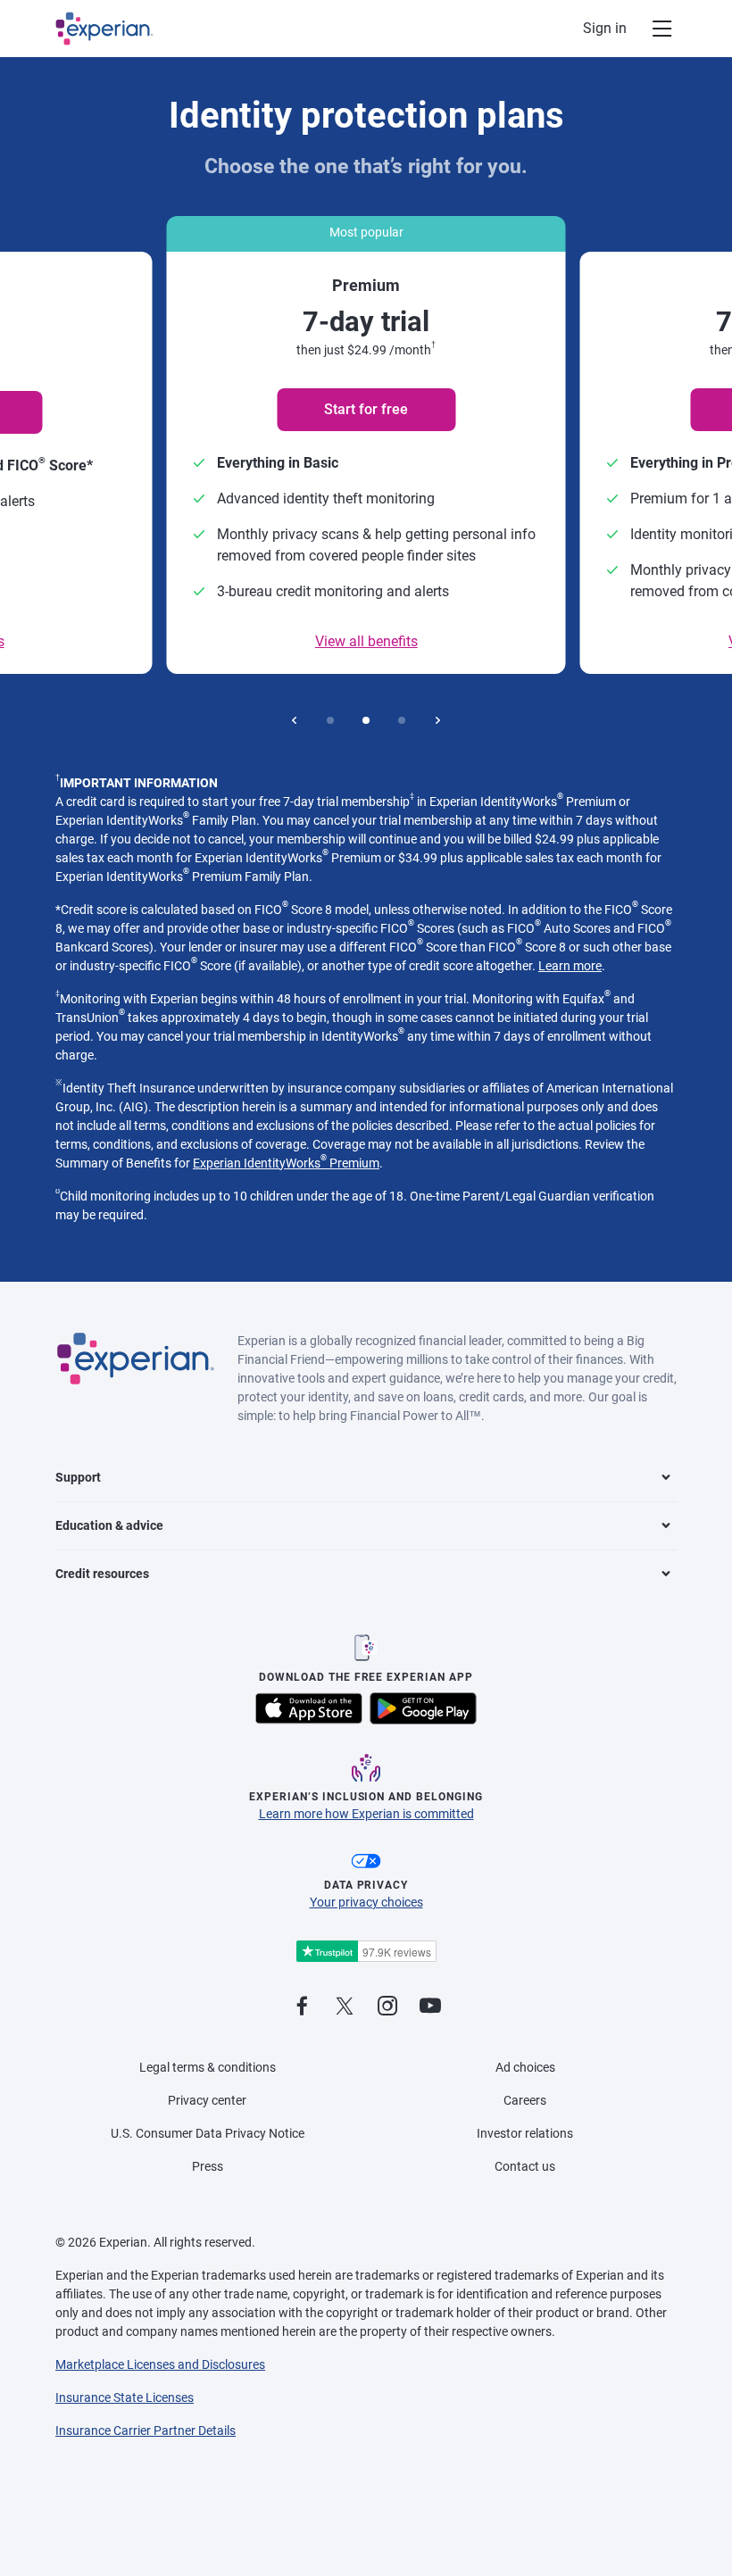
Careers (525, 2100)
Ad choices (525, 2067)
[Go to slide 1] (330, 720)
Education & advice (109, 1525)
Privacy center (207, 2100)
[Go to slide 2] (366, 720)
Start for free (366, 409)
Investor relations (525, 2133)
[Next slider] (437, 720)
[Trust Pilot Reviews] (366, 1952)
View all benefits (366, 641)
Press (208, 2166)
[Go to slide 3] (402, 720)
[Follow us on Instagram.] (387, 2007)
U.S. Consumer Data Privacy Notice (208, 2133)
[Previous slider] (295, 720)
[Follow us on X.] (345, 2007)
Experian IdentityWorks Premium (286, 1163)
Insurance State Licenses (125, 2397)
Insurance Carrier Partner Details (146, 2431)
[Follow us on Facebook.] (302, 2007)
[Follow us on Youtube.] (430, 2007)
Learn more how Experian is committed (366, 1814)
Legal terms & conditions (208, 2067)
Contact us (525, 2166)
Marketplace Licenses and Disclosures (160, 2364)
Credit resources (102, 1574)
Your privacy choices (366, 1902)
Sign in (605, 28)
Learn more (570, 966)
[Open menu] (652, 29)
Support (78, 1477)
